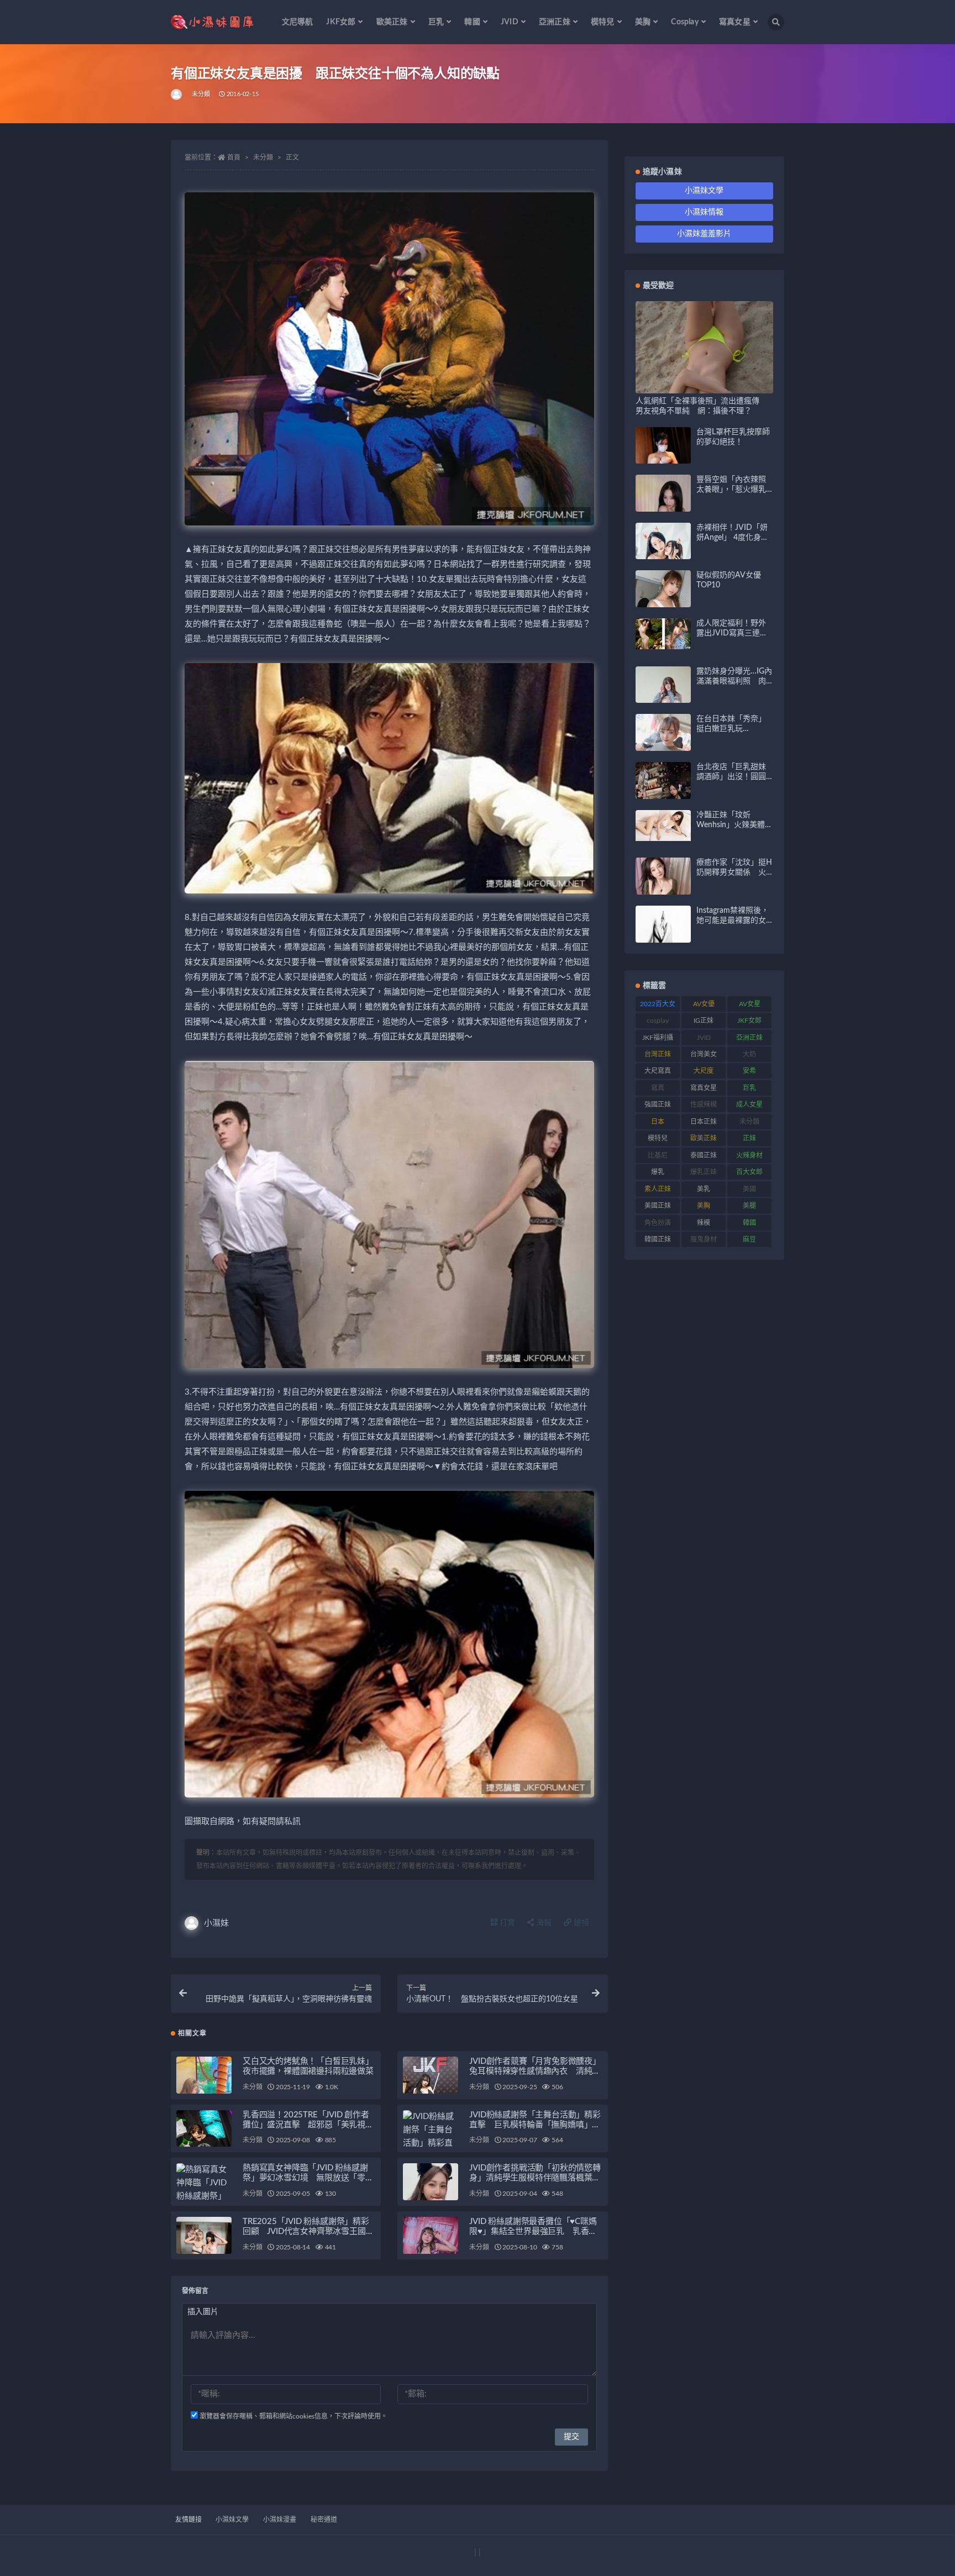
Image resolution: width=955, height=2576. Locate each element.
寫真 (658, 1088)
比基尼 (658, 1155)
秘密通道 (324, 2520)
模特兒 (658, 1138)
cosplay (658, 1021)
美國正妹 (658, 1206)
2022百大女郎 (658, 1006)
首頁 (234, 157)
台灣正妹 (658, 1054)
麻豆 (749, 1239)
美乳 (704, 1189)
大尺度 (704, 1071)
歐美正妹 (704, 1138)
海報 (543, 1923)
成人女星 (749, 1105)
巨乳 (749, 1088)
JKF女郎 (749, 1021)
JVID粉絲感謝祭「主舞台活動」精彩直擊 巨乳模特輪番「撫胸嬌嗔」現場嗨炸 (535, 2125)
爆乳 (658, 1172)
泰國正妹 (704, 1155)
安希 (749, 1071)
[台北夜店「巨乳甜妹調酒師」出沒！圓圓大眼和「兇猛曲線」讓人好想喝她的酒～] (663, 795)
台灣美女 (704, 1054)
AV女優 (704, 1004)
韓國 (749, 1223)
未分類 (201, 94)
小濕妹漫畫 (280, 2520)
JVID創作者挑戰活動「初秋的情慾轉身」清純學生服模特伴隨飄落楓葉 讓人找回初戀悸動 (535, 2178)
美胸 (704, 1206)
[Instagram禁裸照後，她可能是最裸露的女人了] (663, 933)
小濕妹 (216, 1923)
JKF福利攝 (658, 1038)
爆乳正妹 (704, 1172)
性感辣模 (704, 1105)
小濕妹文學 (704, 191)
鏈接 (580, 1923)
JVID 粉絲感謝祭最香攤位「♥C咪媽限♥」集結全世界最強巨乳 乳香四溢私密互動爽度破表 (533, 2231)
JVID (704, 1038)
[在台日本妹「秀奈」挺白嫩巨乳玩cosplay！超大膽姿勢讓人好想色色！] (663, 748)
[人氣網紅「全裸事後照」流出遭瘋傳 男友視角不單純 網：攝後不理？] (704, 387)
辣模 (704, 1223)
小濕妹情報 (704, 212)
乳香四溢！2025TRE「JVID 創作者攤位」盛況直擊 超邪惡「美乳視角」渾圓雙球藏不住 (306, 2125)
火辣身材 (749, 1155)
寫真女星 (704, 1088)
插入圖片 (203, 2312)
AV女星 (750, 1004)
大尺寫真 (658, 1071)
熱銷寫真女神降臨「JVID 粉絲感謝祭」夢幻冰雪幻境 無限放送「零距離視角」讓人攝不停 (308, 2178)
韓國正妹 (658, 1239)
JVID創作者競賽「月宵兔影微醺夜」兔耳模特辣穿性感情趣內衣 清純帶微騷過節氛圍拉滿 (535, 2071)
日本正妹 (704, 1122)
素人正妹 (658, 1189)
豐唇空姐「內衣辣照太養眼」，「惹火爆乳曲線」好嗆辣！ (731, 490)
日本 (658, 1122)
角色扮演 (658, 1223)
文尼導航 (298, 22)
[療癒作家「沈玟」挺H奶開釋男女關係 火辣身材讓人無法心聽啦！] (663, 885)
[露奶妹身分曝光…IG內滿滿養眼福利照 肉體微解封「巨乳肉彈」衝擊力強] (663, 701)
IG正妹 (704, 1021)
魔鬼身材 (704, 1239)
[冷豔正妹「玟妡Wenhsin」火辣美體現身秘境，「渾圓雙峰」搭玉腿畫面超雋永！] (663, 826)
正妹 (749, 1138)
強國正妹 (658, 1105)
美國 (749, 1189)
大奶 (749, 1054)
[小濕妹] (177, 94)
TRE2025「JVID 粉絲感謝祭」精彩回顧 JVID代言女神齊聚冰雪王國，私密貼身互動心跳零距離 (308, 2231)
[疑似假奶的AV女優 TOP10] (663, 602)
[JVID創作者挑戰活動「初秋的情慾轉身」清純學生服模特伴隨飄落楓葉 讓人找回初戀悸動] (431, 2200)
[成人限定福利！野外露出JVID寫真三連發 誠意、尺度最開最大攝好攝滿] (663, 634)
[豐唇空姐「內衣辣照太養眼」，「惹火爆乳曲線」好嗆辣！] (663, 508)
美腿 (749, 1206)
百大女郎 (749, 1172)
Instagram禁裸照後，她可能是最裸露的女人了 (733, 921)
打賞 (506, 1923)
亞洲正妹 (749, 1038)
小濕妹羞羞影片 (704, 234)
